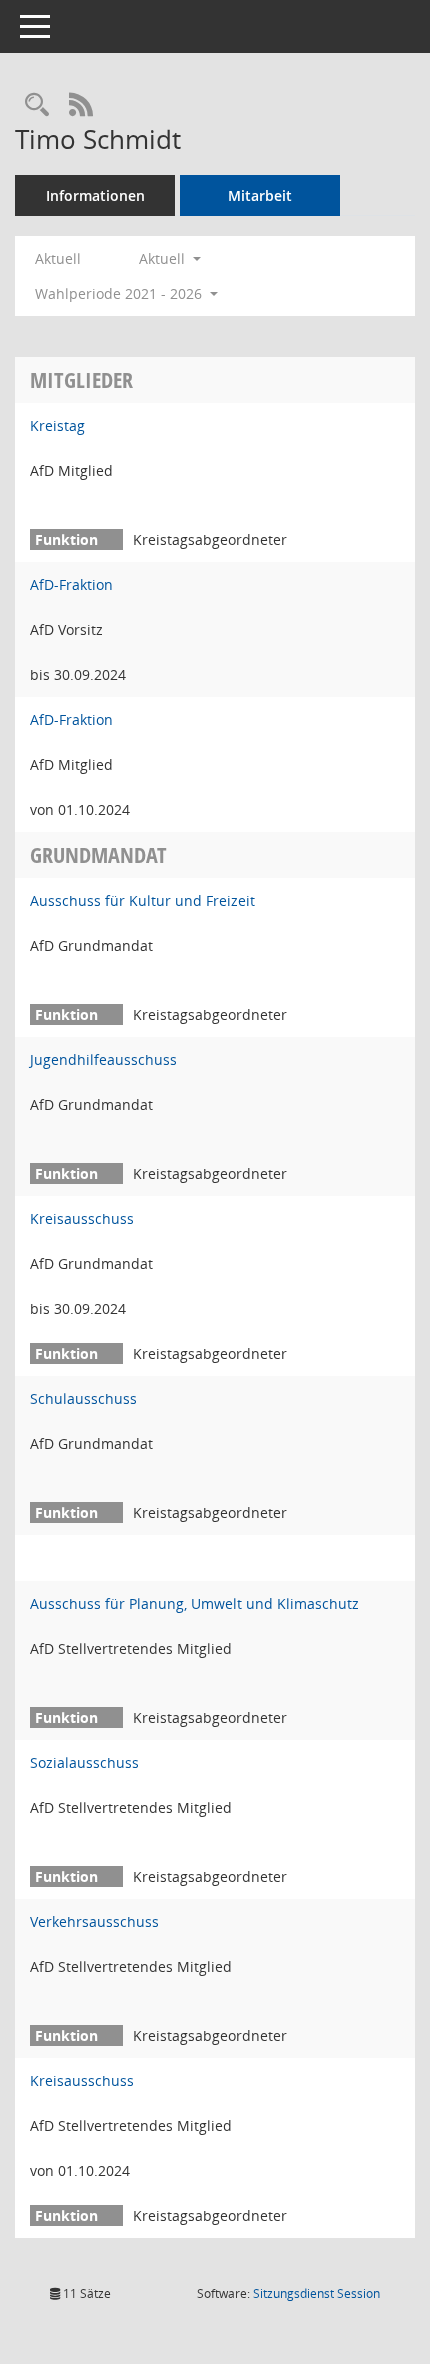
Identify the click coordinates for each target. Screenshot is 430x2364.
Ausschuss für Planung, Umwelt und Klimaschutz (194, 1603)
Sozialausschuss (84, 1762)
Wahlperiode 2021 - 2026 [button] (120, 293)
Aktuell (58, 258)
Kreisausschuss (82, 1218)
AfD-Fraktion (71, 584)
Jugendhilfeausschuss (103, 1059)
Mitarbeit (260, 195)
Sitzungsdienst (316, 2293)
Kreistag (57, 425)
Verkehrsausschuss (94, 1921)
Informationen (95, 195)
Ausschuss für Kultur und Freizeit (142, 900)
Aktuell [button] (164, 258)
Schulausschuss (83, 1398)
